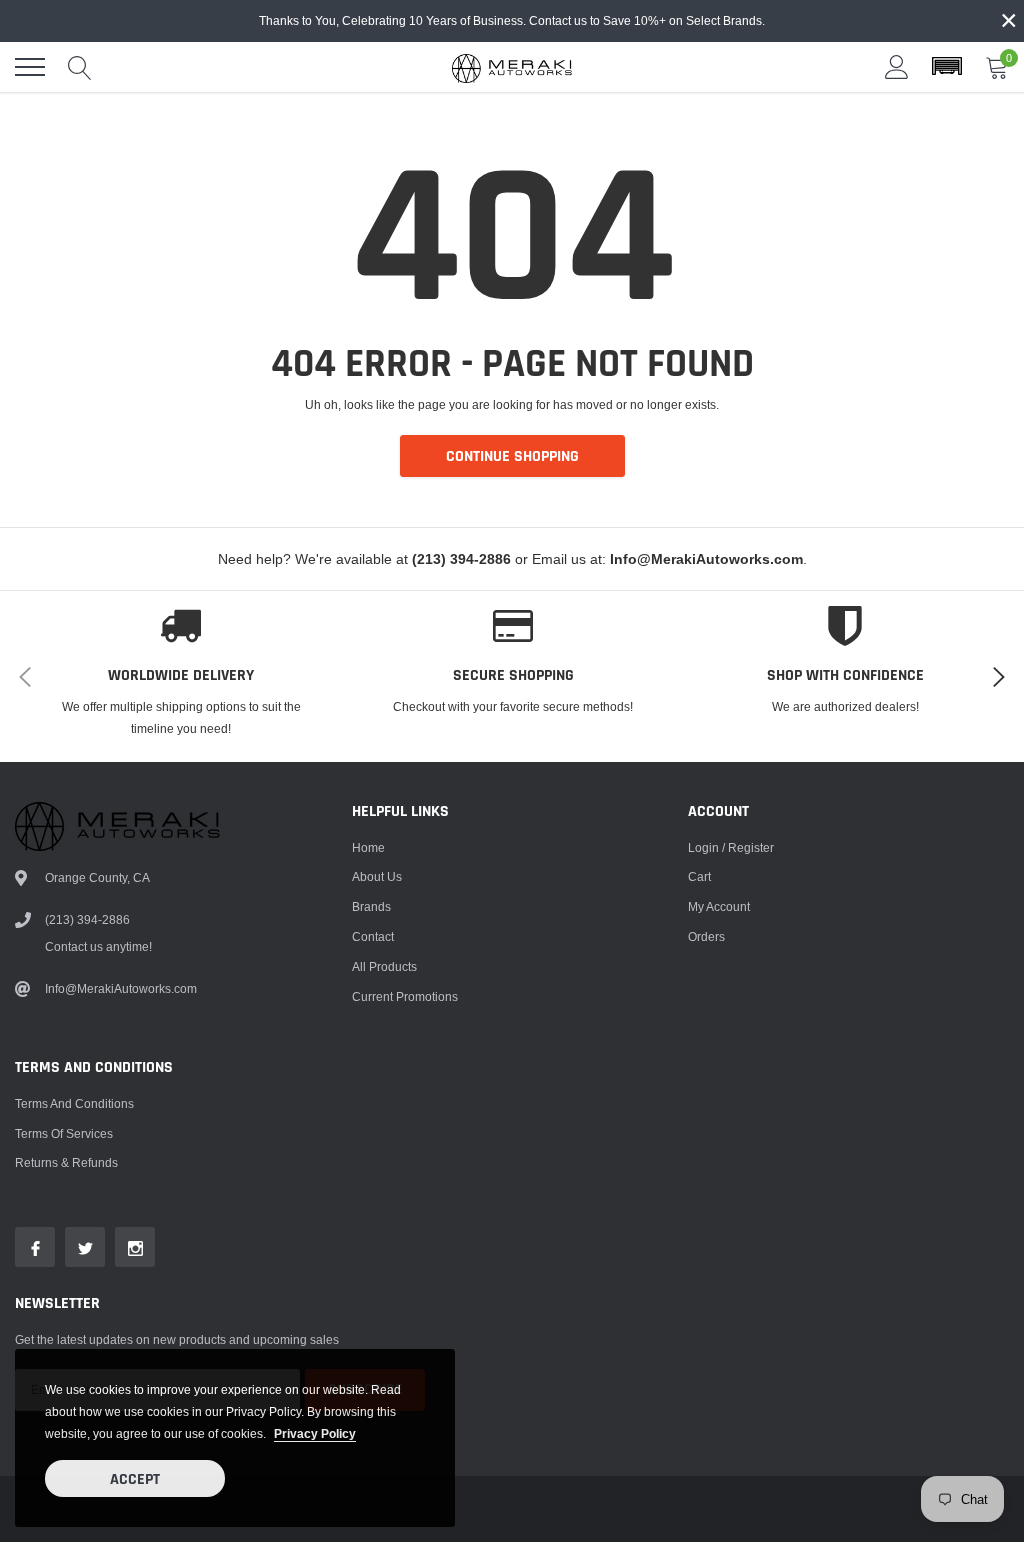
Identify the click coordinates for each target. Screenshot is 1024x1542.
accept (135, 1479)
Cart (699, 876)
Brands (371, 906)
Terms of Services (64, 1133)
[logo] (512, 67)
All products (384, 966)
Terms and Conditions (74, 1103)
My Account (719, 906)
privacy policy (315, 1433)
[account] (897, 66)
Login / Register (731, 847)
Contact (373, 936)
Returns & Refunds (66, 1162)
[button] (947, 67)
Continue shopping (512, 456)
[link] (35, 1247)
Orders (706, 936)
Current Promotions (405, 996)
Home (368, 847)
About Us (377, 876)
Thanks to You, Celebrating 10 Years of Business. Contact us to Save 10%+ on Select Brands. (512, 20)
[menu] (30, 67)
